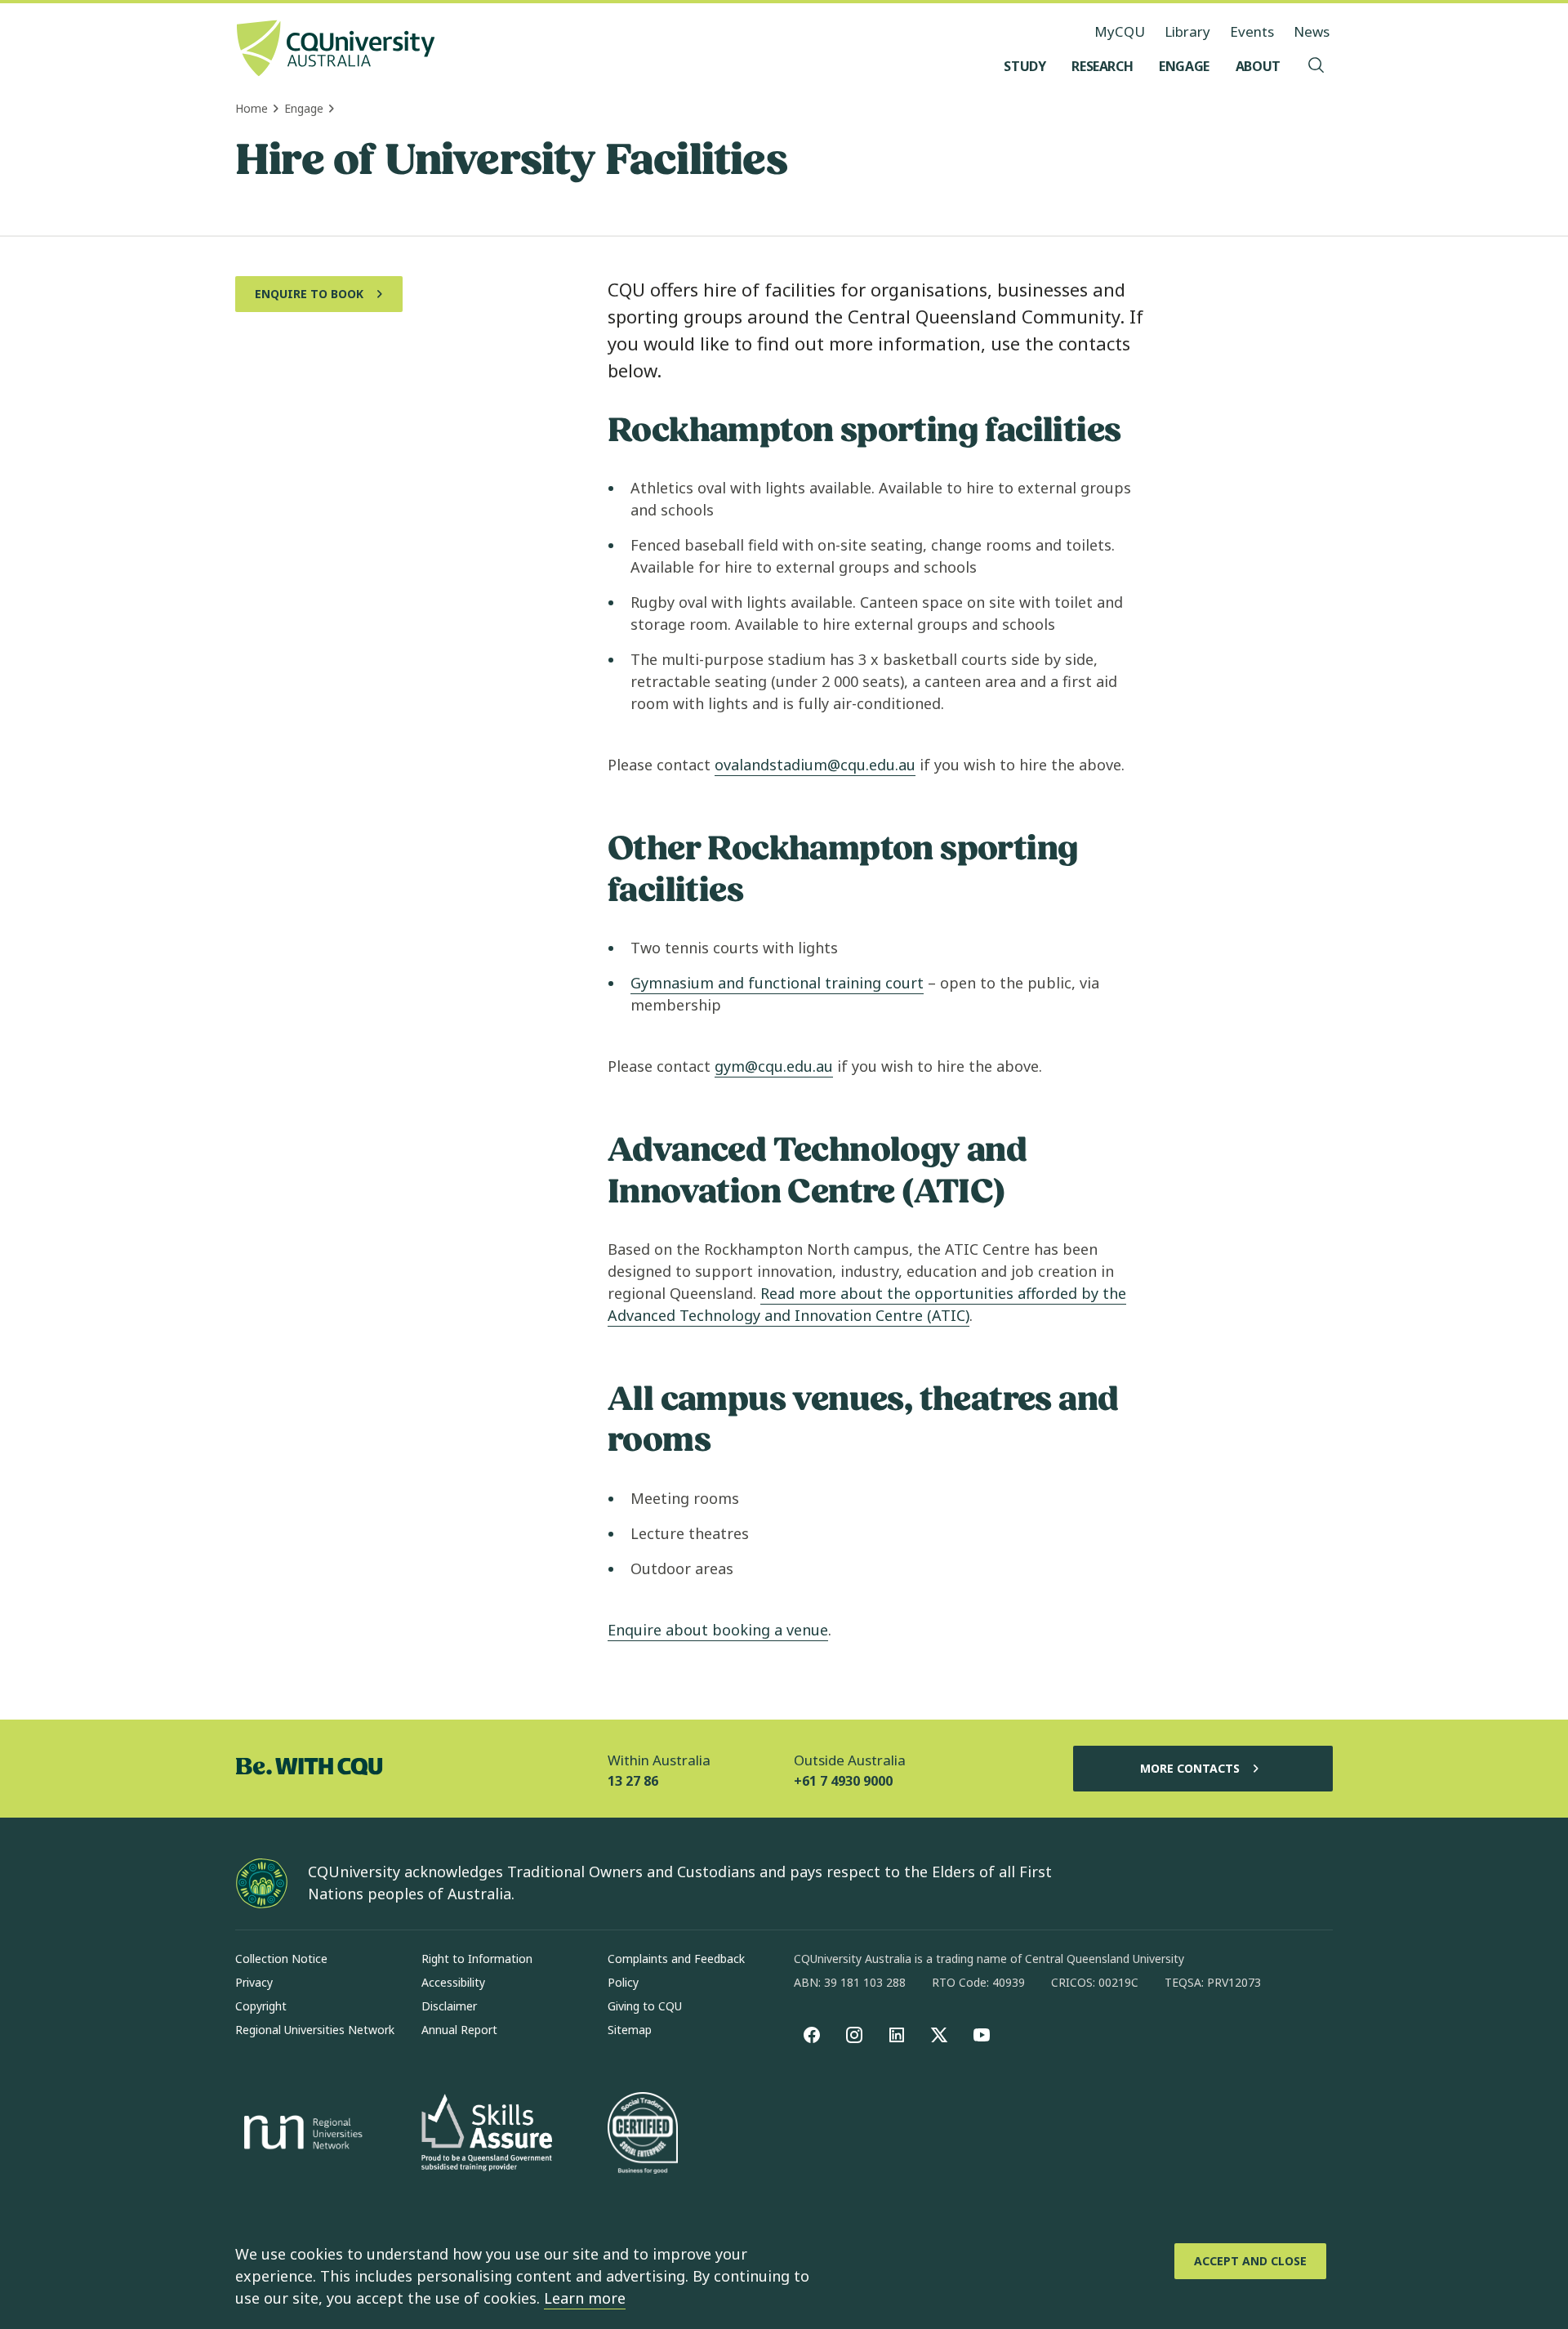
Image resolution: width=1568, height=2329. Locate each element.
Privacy (254, 1982)
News (1312, 31)
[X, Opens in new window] (939, 2035)
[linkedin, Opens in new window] (897, 2035)
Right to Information (477, 1959)
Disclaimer (449, 2006)
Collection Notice (281, 1959)
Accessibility (453, 1982)
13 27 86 (633, 1781)
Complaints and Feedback (676, 1959)
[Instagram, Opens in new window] (854, 2035)
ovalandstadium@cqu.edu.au (815, 765)
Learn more (585, 2298)
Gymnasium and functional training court (777, 983)
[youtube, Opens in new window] (982, 2035)
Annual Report (459, 2030)
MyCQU (1120, 31)
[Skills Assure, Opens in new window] (487, 2134)
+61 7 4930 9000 (843, 1781)
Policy (623, 1982)
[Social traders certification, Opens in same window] (643, 2135)
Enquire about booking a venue (718, 1630)
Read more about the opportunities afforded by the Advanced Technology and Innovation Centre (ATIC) (867, 1304)
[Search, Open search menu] (1316, 66)
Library (1187, 31)
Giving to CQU (645, 2006)
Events (1252, 31)
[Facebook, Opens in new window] (812, 2035)
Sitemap (630, 2030)
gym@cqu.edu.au (774, 1066)
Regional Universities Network (315, 2030)
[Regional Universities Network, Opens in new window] (301, 2135)
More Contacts (1190, 1768)
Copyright (261, 2006)
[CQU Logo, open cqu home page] (336, 50)
